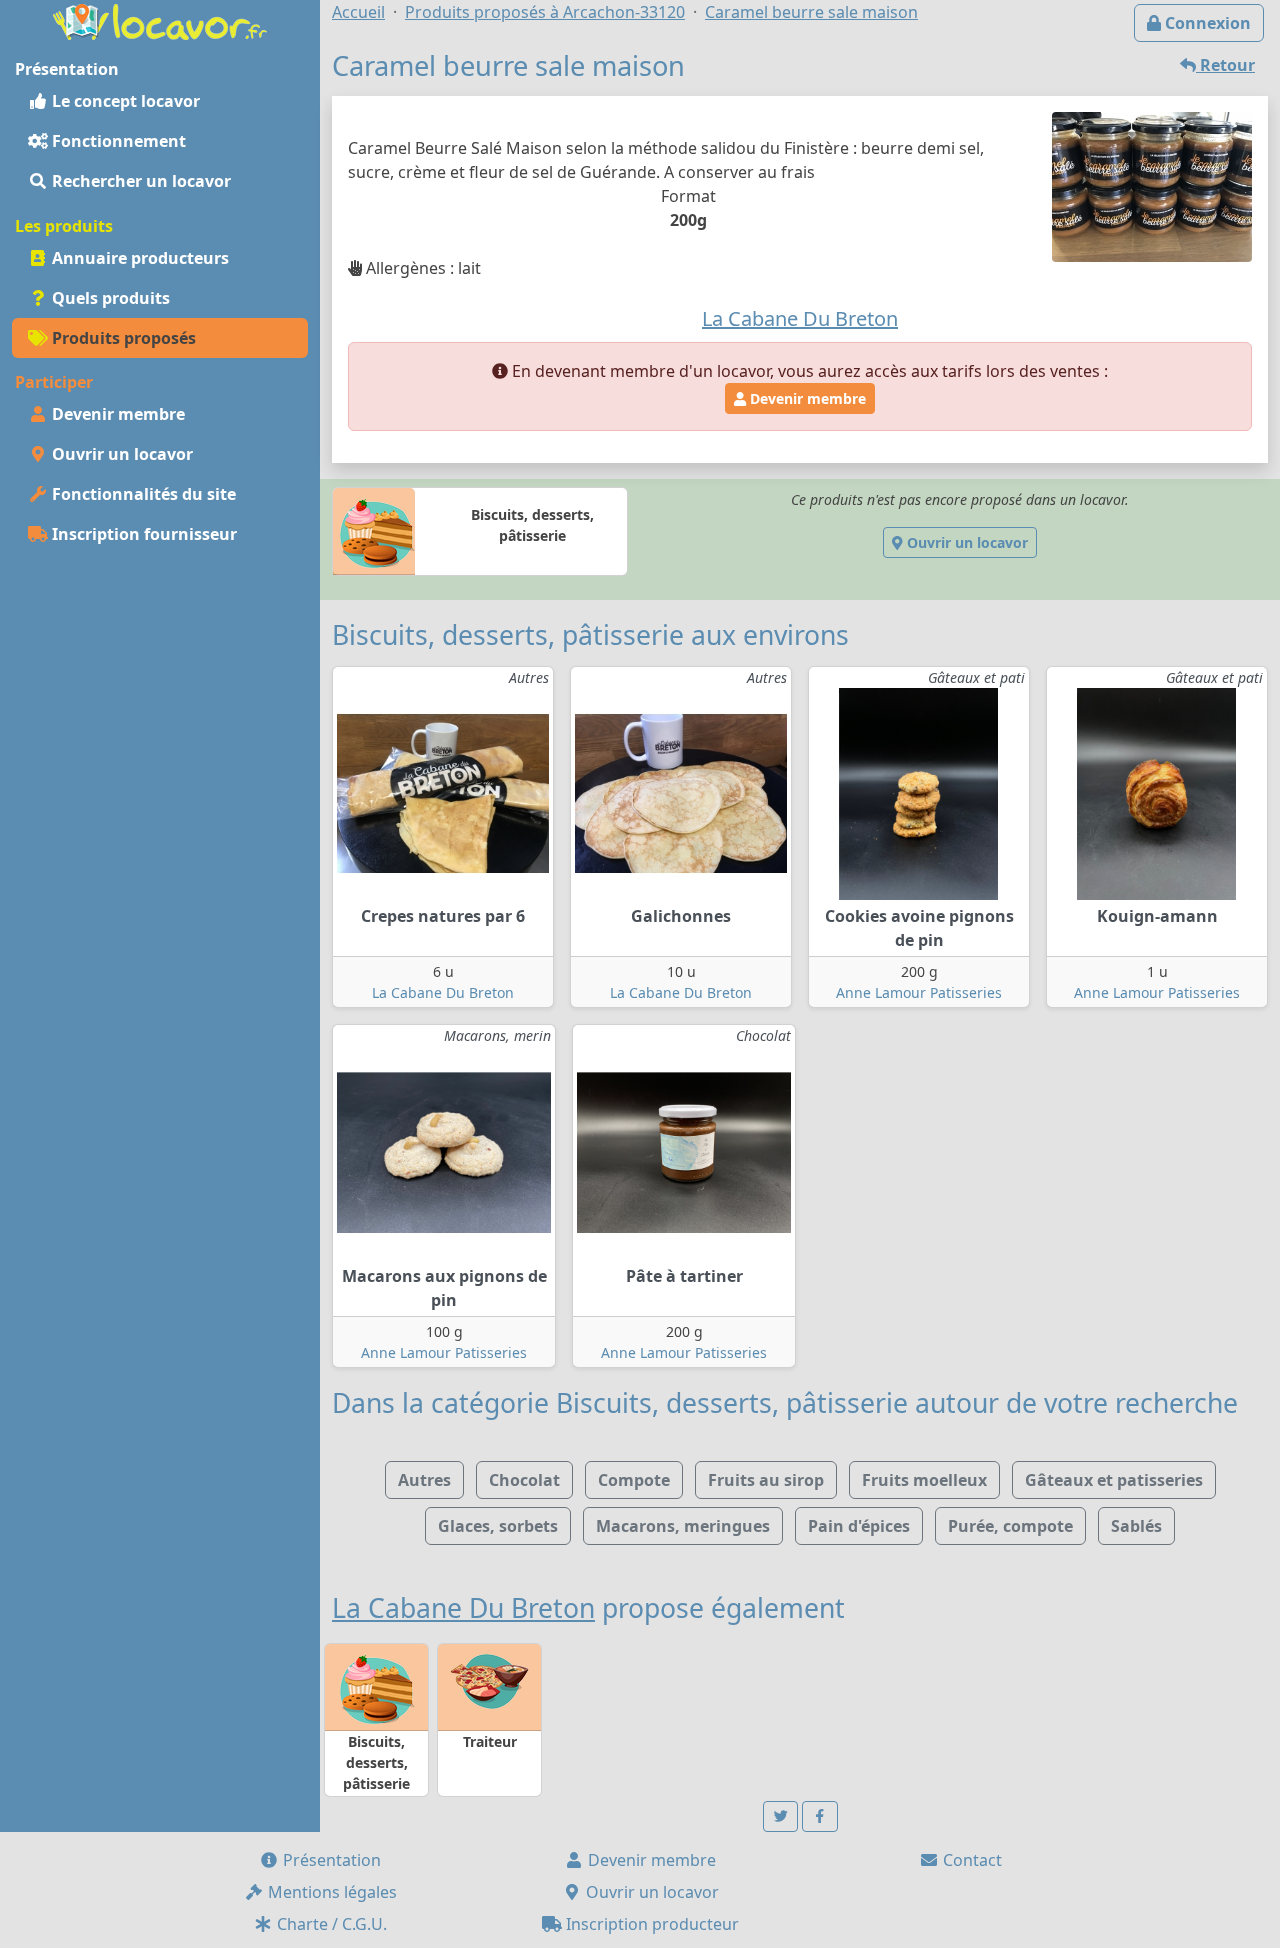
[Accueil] (160, 20)
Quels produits (109, 298)
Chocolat (524, 1480)
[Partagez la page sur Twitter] (781, 1816)
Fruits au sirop (766, 1480)
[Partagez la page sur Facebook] (820, 1816)
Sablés (1136, 1526)
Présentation (330, 1860)
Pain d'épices (859, 1526)
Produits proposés (122, 338)
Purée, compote (1010, 1526)
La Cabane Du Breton (443, 992)
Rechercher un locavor (139, 181)
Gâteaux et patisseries (1114, 1480)
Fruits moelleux (924, 1480)
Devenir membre (116, 414)
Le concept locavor (124, 101)
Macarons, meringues (683, 1526)
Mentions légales (330, 1892)
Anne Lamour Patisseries (919, 992)
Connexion (1206, 23)
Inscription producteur (650, 1924)
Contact (970, 1860)
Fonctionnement (117, 141)
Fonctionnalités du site (142, 494)
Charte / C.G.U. (330, 1924)
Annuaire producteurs (138, 258)
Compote (634, 1480)
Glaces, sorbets (498, 1526)
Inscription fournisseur (142, 534)
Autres (424, 1480)
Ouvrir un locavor (120, 454)
